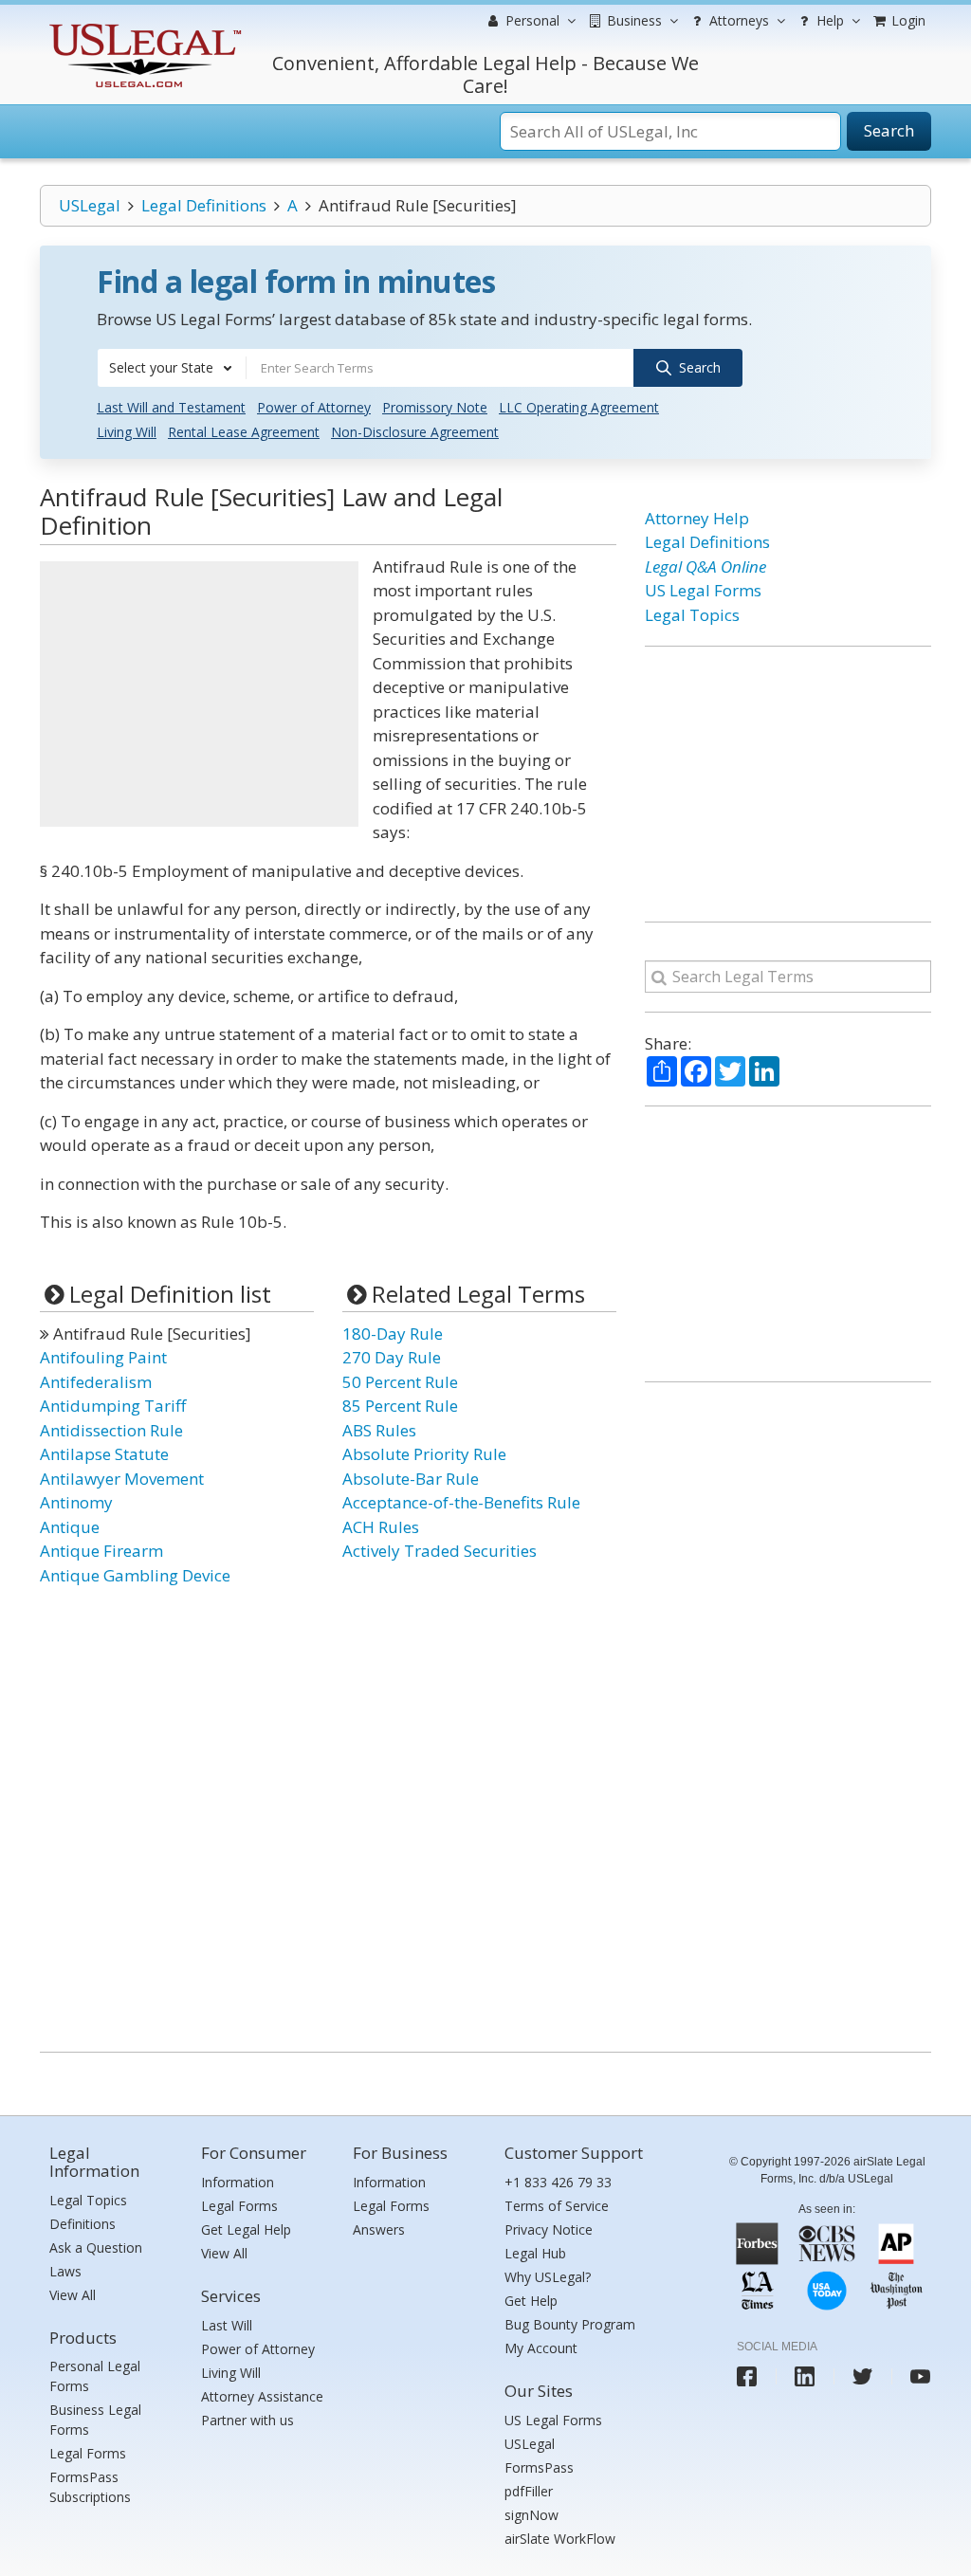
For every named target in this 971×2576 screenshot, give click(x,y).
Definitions (82, 2224)
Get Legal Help (246, 2229)
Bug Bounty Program (570, 2324)
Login (907, 20)
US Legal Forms (703, 590)
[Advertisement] (199, 694)
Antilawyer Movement (122, 1479)
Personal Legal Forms (95, 2376)
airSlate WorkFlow (560, 2539)
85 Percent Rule (400, 1406)
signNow (531, 2515)
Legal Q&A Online (705, 566)
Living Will (127, 432)
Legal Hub (535, 2253)
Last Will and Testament (171, 407)
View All (73, 2295)
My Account (541, 2348)
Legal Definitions (204, 205)
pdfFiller (529, 2491)
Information (238, 2182)
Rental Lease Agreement (244, 432)
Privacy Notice (549, 2229)
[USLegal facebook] (747, 2376)
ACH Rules (381, 1527)
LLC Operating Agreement (579, 407)
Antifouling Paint (103, 1357)
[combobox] (172, 368)
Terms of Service (557, 2206)
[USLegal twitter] (862, 2376)
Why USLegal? (548, 2277)
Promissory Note (435, 407)
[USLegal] (143, 26)
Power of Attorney (314, 407)
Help (828, 20)
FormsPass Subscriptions (90, 2487)
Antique (70, 1527)
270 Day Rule (392, 1357)
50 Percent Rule (400, 1382)
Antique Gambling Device (135, 1575)
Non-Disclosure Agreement (415, 432)
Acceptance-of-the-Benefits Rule (461, 1502)
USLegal (90, 205)
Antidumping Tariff (113, 1406)
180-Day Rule (393, 1334)
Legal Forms (88, 2453)
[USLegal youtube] (920, 2376)
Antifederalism (96, 1382)
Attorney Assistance (262, 2396)
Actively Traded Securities (440, 1551)
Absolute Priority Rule (424, 1454)
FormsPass (539, 2467)
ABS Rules (379, 1430)
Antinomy (76, 1502)
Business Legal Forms (95, 2420)
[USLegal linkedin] (805, 2376)
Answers (379, 2229)
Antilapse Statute (104, 1454)
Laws (65, 2271)
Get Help (531, 2301)
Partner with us (247, 2420)
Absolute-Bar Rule (411, 1479)
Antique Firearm (101, 1551)
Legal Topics (692, 615)
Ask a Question (96, 2247)
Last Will (227, 2325)
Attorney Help (697, 518)
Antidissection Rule (111, 1430)
